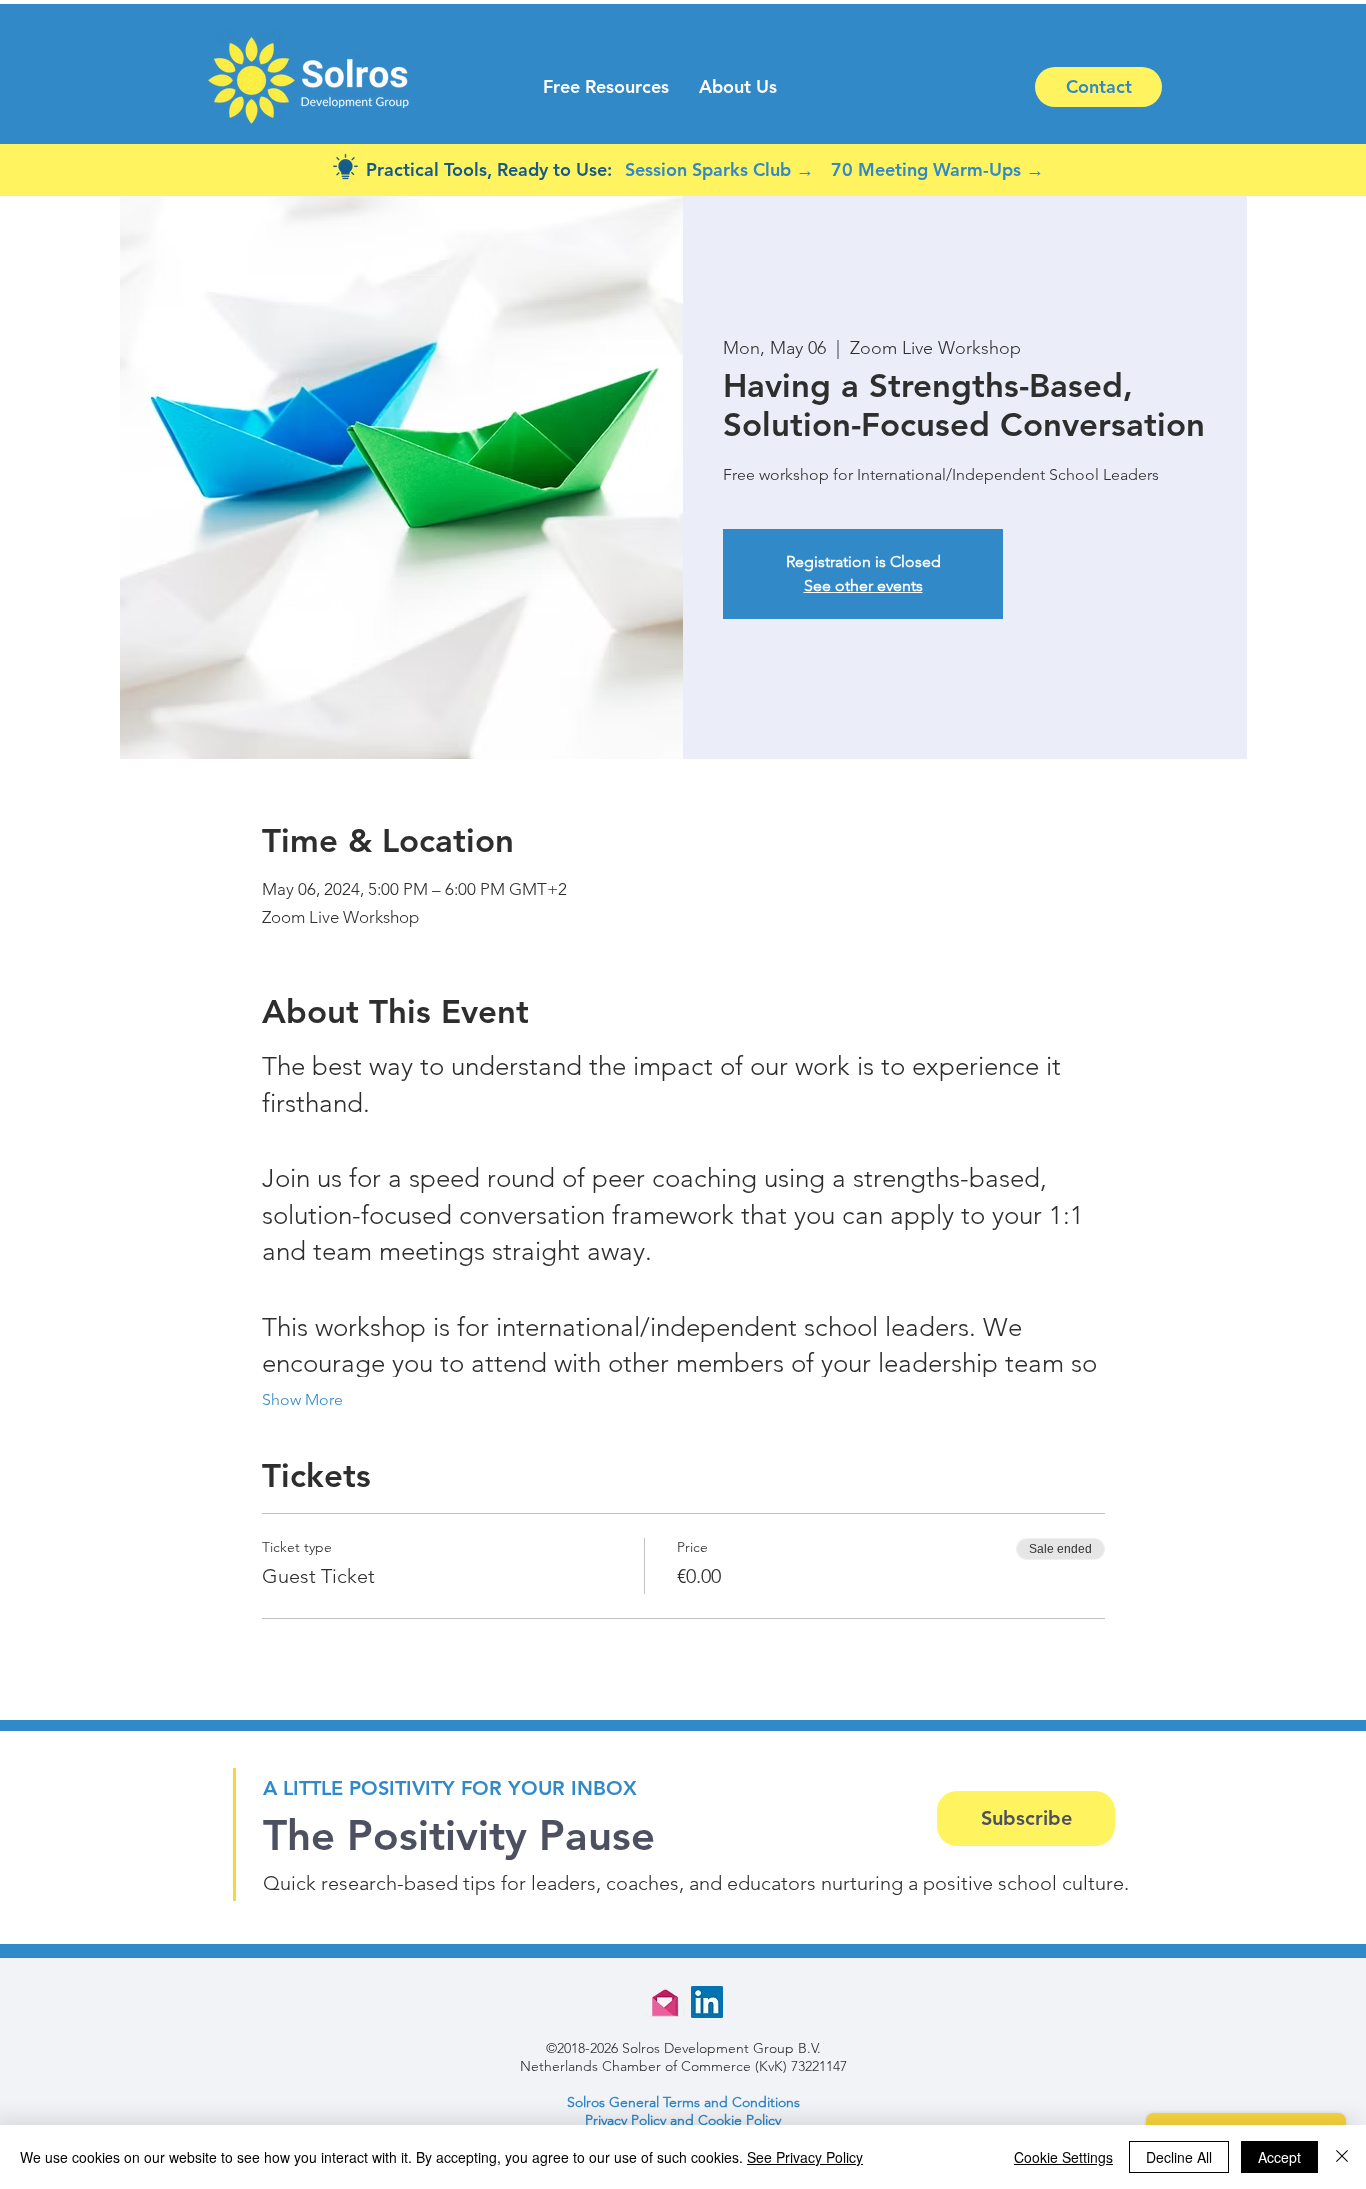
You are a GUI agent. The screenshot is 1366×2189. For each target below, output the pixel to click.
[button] (606, 87)
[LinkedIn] (707, 2002)
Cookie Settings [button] (1063, 2157)
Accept (1279, 2157)
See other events (863, 585)
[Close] (1342, 2157)
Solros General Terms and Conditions (683, 2102)
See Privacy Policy (805, 2157)
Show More (302, 1399)
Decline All (1179, 2157)
